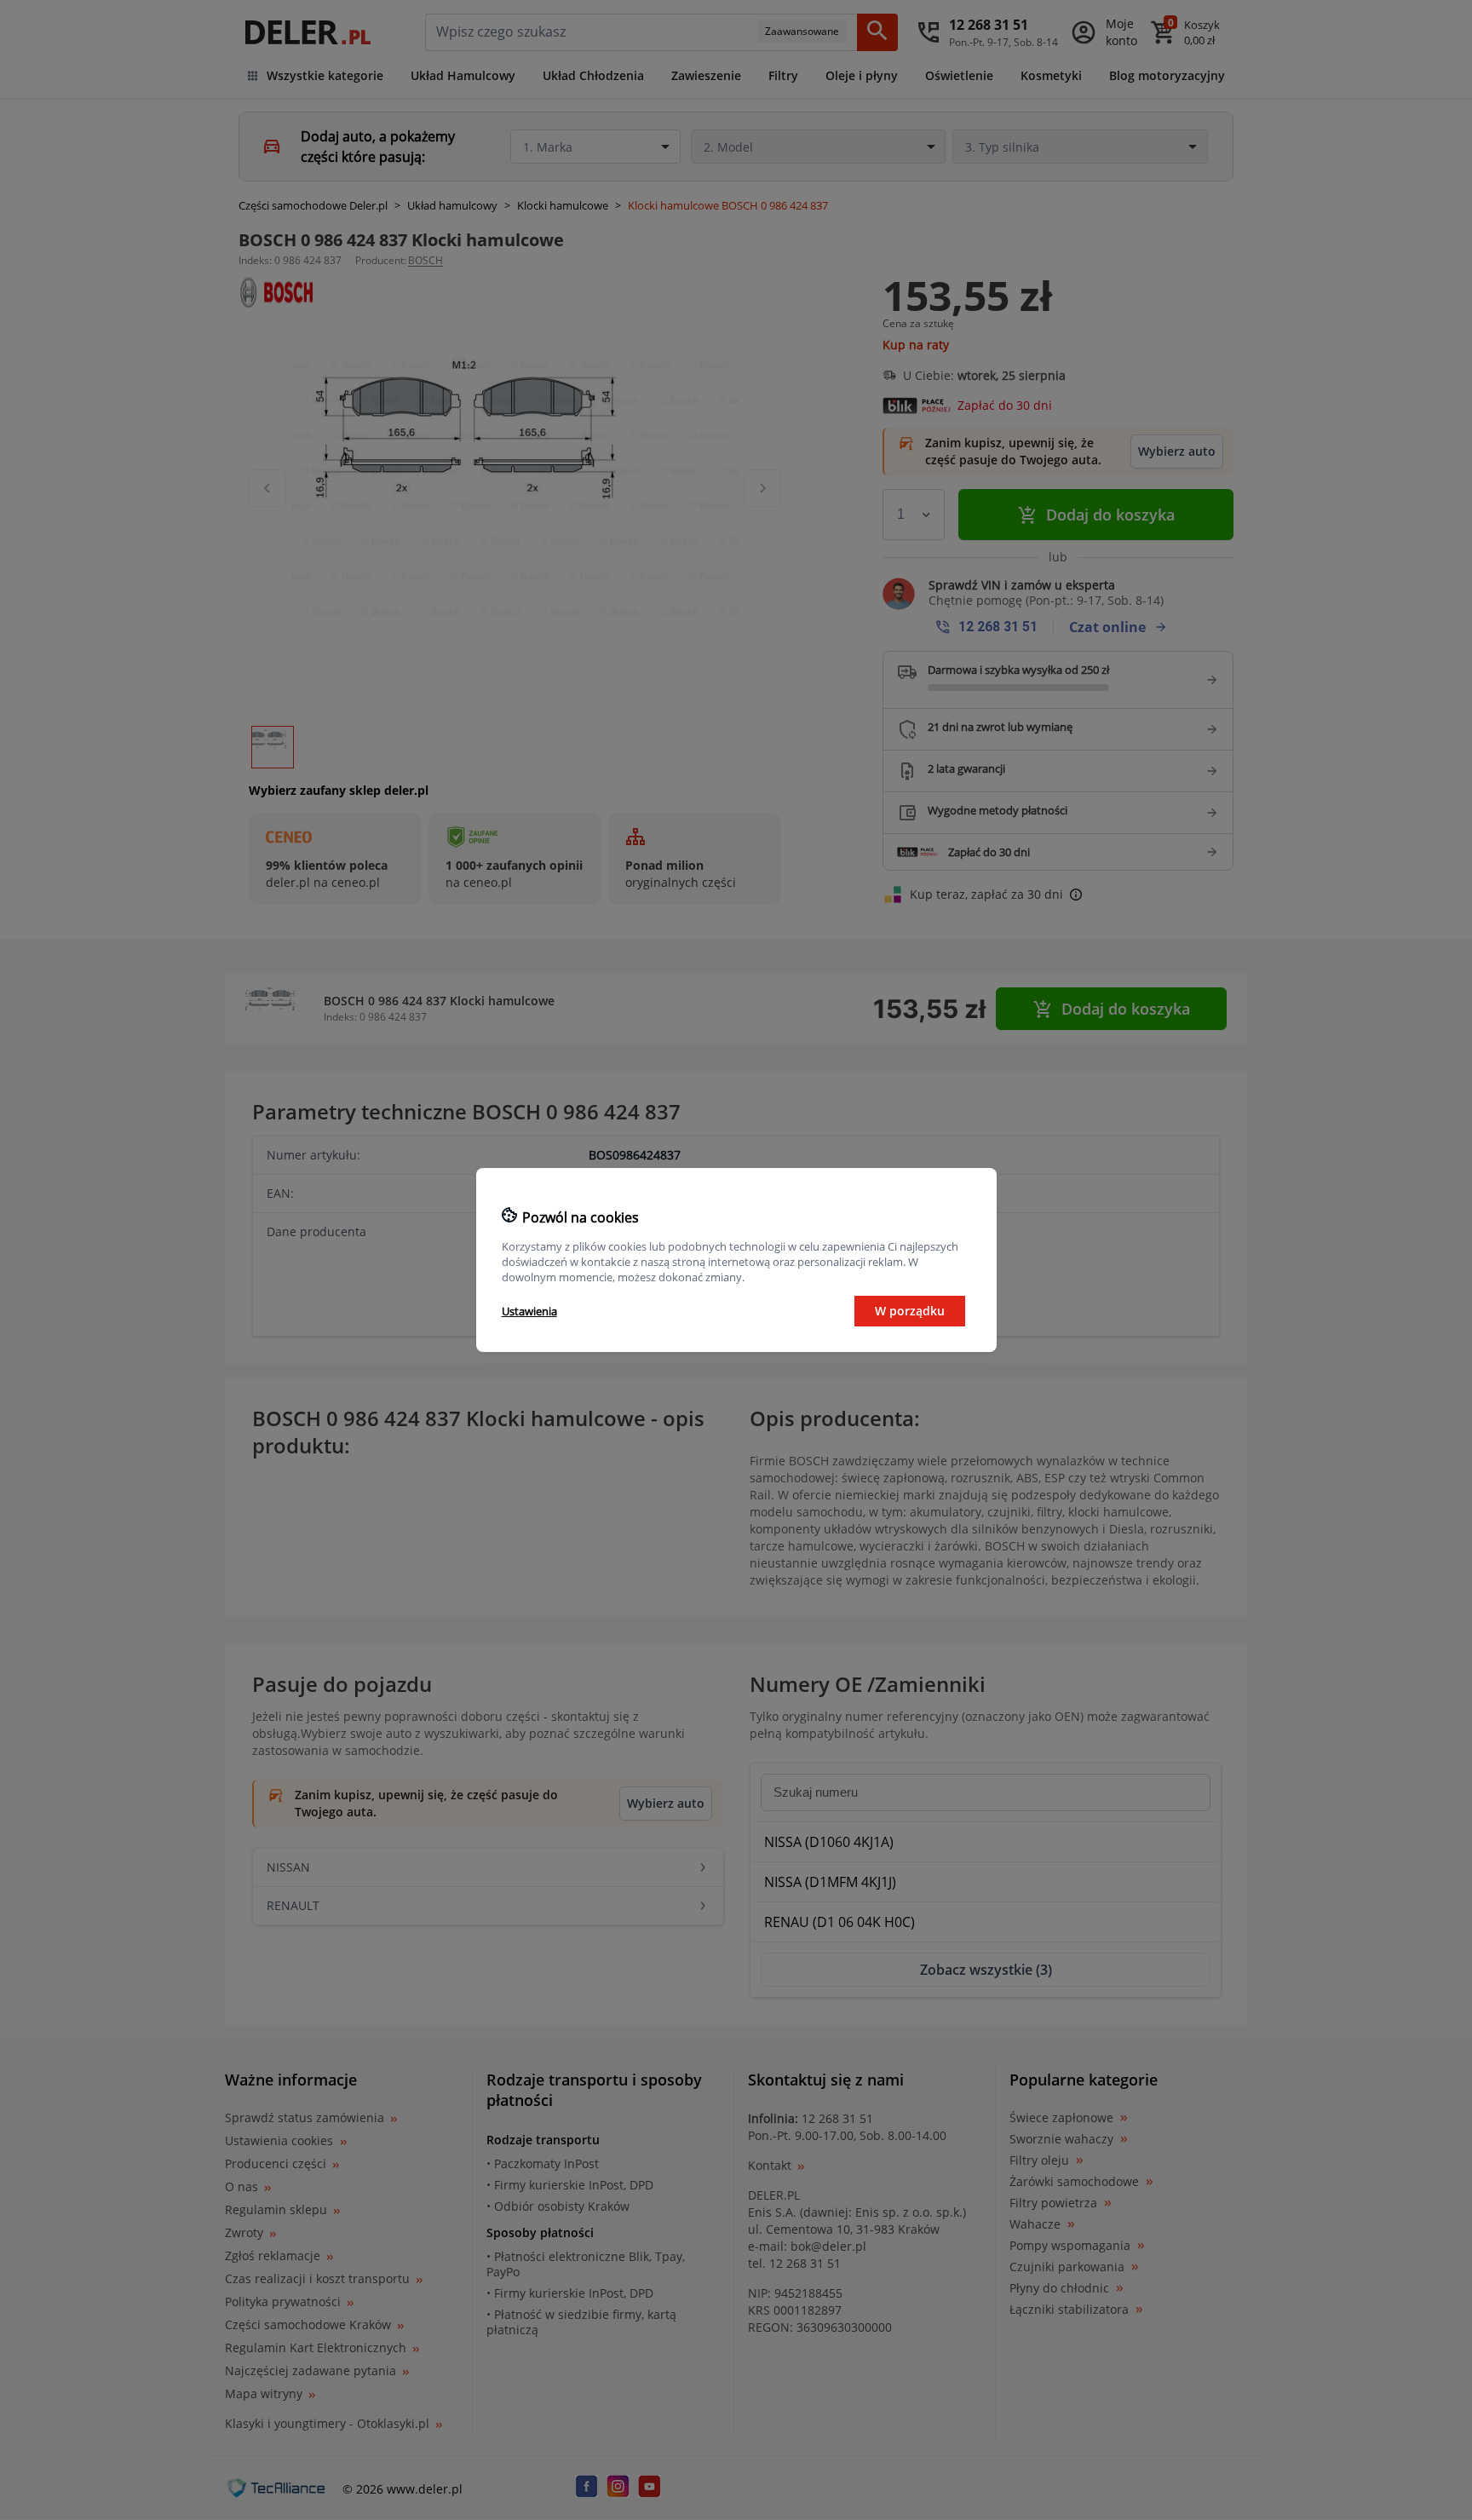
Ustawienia (529, 1311)
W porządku (910, 1311)
